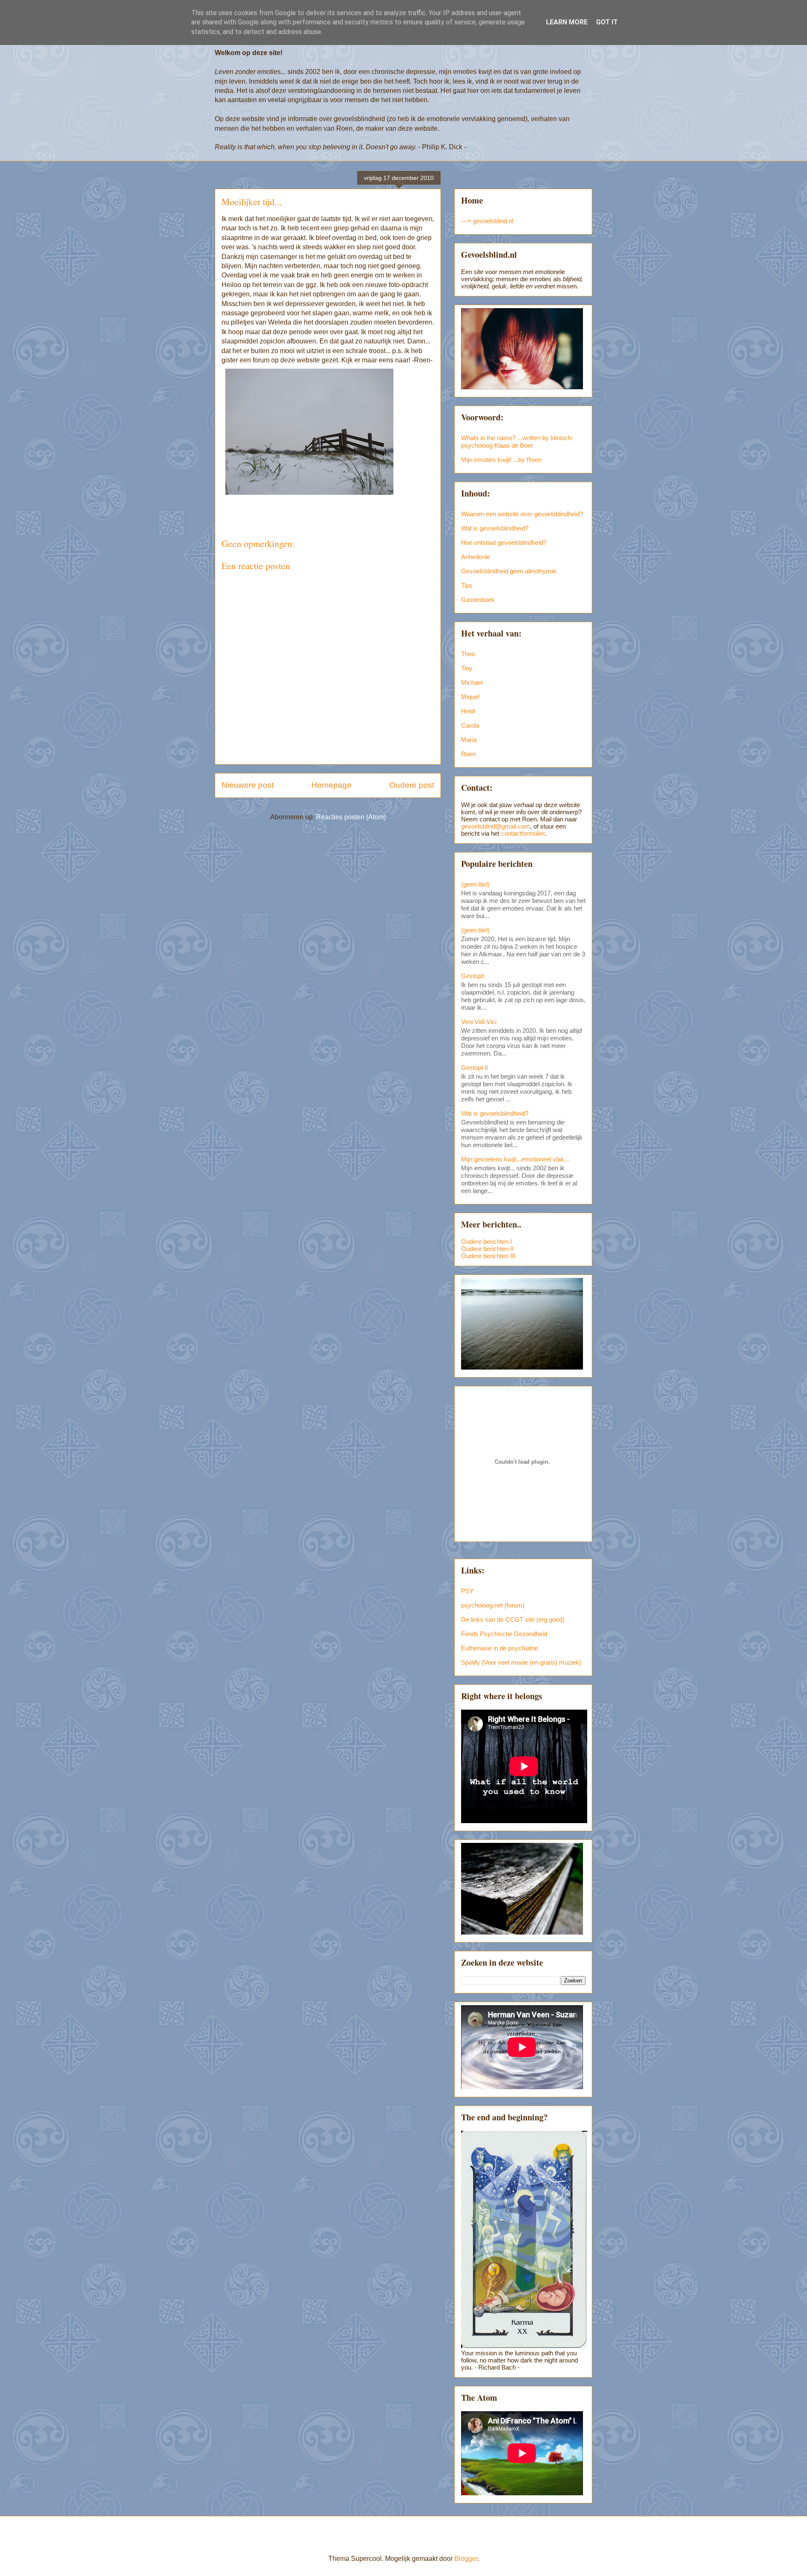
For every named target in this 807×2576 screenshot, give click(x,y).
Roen (468, 754)
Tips (467, 585)
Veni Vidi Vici (479, 1022)
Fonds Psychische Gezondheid (504, 1634)
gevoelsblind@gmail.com (496, 826)
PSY (467, 1591)
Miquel (470, 697)
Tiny (467, 668)
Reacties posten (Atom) (351, 817)
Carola (470, 725)
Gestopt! (473, 976)
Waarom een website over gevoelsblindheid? (522, 514)
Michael (472, 682)
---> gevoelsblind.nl (487, 221)
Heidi (468, 711)
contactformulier (523, 833)
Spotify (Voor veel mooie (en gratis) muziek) (521, 1662)
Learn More (567, 22)
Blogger (466, 2559)
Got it (607, 22)
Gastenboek (478, 600)
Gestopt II (475, 1068)
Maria (469, 740)
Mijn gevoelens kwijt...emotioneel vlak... (515, 1159)
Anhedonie (476, 557)
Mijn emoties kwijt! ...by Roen (501, 460)
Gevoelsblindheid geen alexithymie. (509, 571)
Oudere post (412, 785)
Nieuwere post (248, 785)
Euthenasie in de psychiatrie (500, 1648)
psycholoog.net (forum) (493, 1605)
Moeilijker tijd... (252, 202)
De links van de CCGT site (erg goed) (513, 1619)
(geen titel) (475, 884)
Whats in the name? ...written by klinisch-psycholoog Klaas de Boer (517, 442)
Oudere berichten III (488, 1256)
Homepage (332, 785)
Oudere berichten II (487, 1249)
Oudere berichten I (487, 1242)
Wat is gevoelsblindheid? (495, 528)
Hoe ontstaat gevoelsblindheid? (504, 542)
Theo (468, 654)
